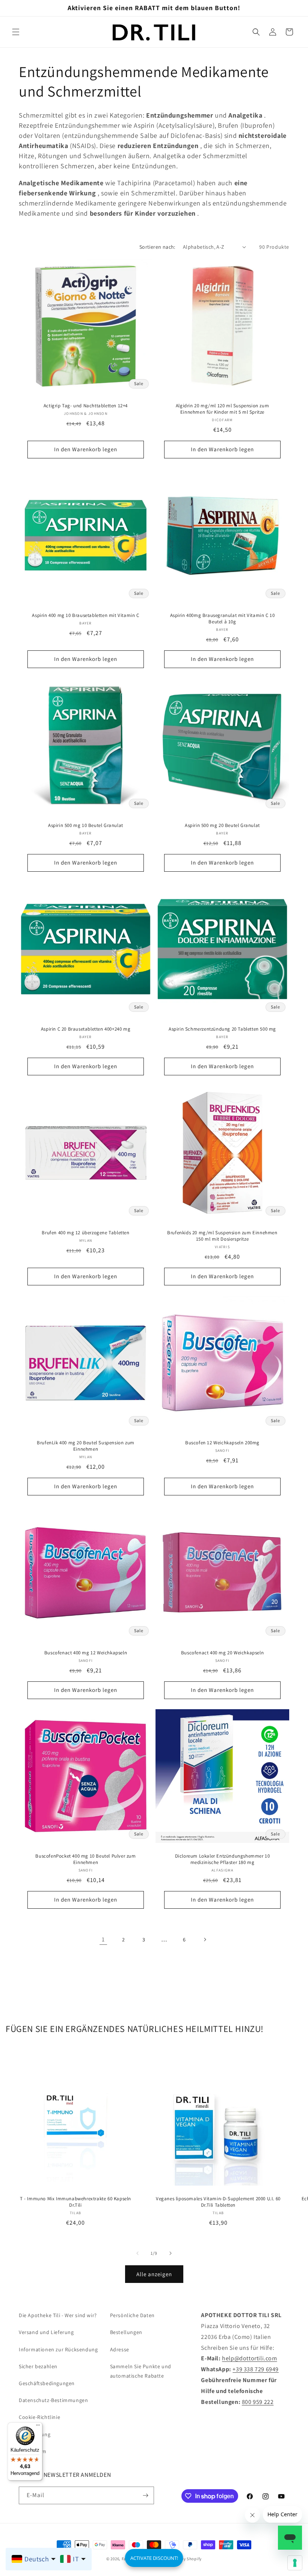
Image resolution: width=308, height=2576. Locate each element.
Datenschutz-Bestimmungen (53, 2400)
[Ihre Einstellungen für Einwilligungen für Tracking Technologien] (295, 2563)
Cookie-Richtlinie (39, 2417)
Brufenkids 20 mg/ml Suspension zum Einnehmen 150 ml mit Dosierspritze (222, 1236)
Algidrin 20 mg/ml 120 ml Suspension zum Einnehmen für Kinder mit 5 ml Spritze (222, 409)
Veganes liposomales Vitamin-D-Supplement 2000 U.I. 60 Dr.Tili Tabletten (218, 2202)
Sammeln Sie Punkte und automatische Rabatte (141, 2371)
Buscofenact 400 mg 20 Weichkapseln (222, 1653)
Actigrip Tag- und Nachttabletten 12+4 (86, 406)
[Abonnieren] (145, 2495)
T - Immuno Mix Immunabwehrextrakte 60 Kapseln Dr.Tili (75, 2202)
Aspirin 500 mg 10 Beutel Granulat (86, 825)
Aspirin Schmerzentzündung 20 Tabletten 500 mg (222, 1029)
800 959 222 (258, 2402)
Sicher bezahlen (38, 2366)
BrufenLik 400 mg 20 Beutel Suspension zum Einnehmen (86, 1446)
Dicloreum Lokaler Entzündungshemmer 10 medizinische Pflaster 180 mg (223, 1859)
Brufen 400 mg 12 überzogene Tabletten (85, 1233)
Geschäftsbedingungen (47, 2383)
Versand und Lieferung (46, 2332)
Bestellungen (126, 2332)
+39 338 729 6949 (256, 2369)
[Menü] (38, 2427)
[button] (16, 32)
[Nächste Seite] (205, 1940)
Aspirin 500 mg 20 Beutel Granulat (222, 825)
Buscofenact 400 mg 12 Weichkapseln (86, 1653)
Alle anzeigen (154, 2274)
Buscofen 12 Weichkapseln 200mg (222, 1443)
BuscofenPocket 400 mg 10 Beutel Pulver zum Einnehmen (85, 1859)
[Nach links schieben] (137, 2253)
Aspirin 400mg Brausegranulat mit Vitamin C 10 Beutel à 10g (223, 619)
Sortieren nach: (157, 247)
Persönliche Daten (132, 2315)
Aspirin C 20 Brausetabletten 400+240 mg (86, 1029)
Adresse (120, 2349)
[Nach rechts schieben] (171, 2253)
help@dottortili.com (249, 2358)
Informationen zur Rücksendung (58, 2349)
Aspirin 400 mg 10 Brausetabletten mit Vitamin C (85, 615)
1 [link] (103, 1939)
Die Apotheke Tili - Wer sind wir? (58, 2315)
